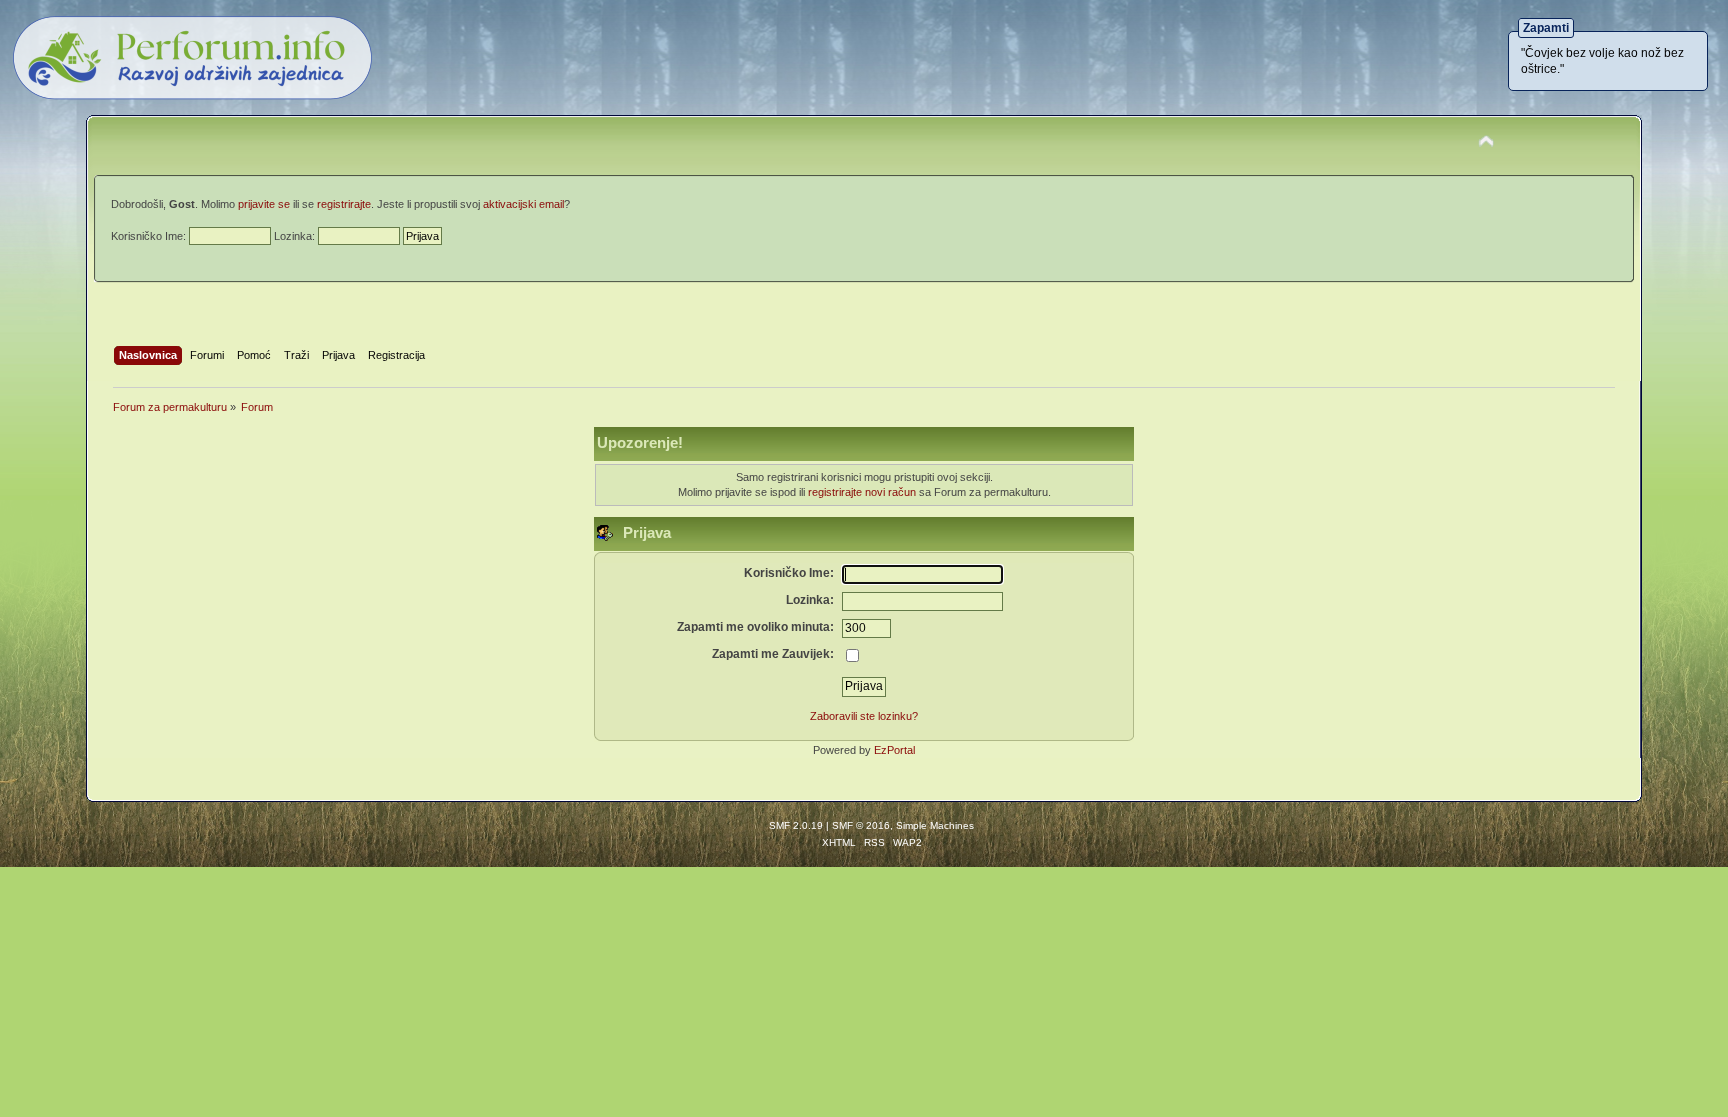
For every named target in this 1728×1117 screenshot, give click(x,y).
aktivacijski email (523, 204)
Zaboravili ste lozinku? (864, 716)
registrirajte (344, 204)
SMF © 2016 (861, 825)
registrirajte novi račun (862, 492)
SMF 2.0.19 (796, 825)
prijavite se (264, 204)
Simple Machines (935, 825)
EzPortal (894, 750)
